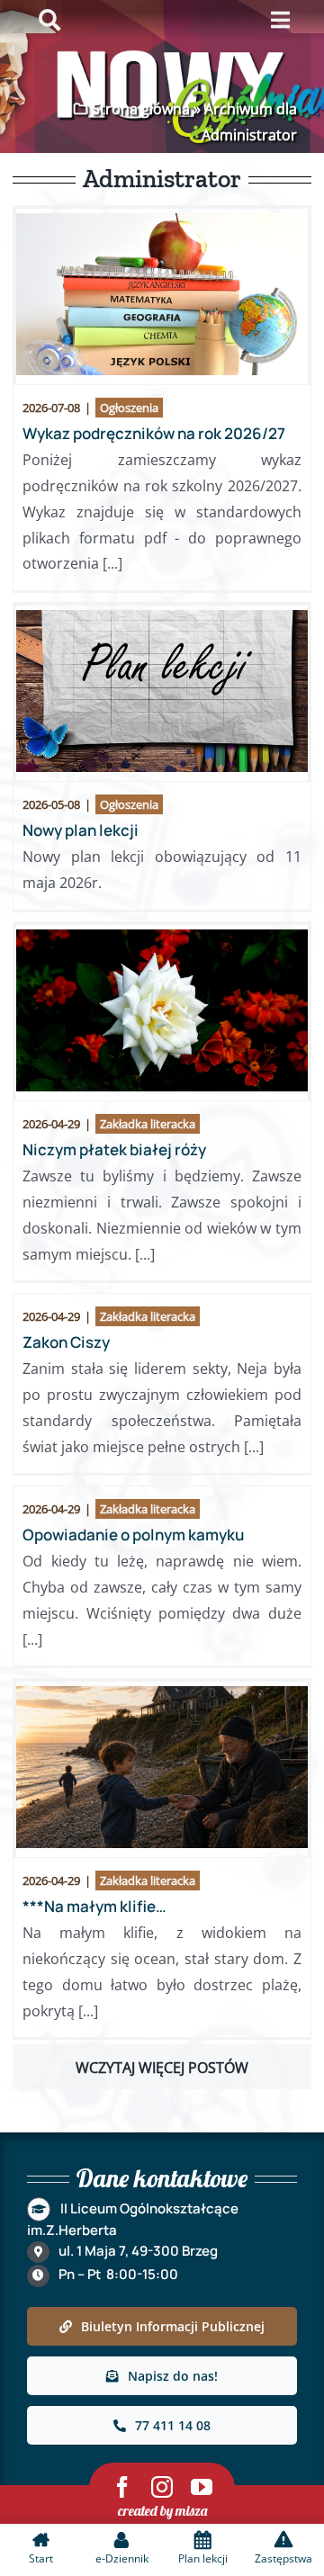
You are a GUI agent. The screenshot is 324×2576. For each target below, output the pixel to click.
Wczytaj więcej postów (162, 2068)
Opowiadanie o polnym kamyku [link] (133, 1535)
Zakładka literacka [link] (148, 1124)
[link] (162, 294)
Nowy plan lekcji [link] (81, 830)
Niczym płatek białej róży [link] (114, 1149)
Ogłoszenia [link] (129, 408)
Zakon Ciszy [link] (66, 1342)
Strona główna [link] (141, 109)
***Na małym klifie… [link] (94, 1906)
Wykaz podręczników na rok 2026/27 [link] (154, 433)
